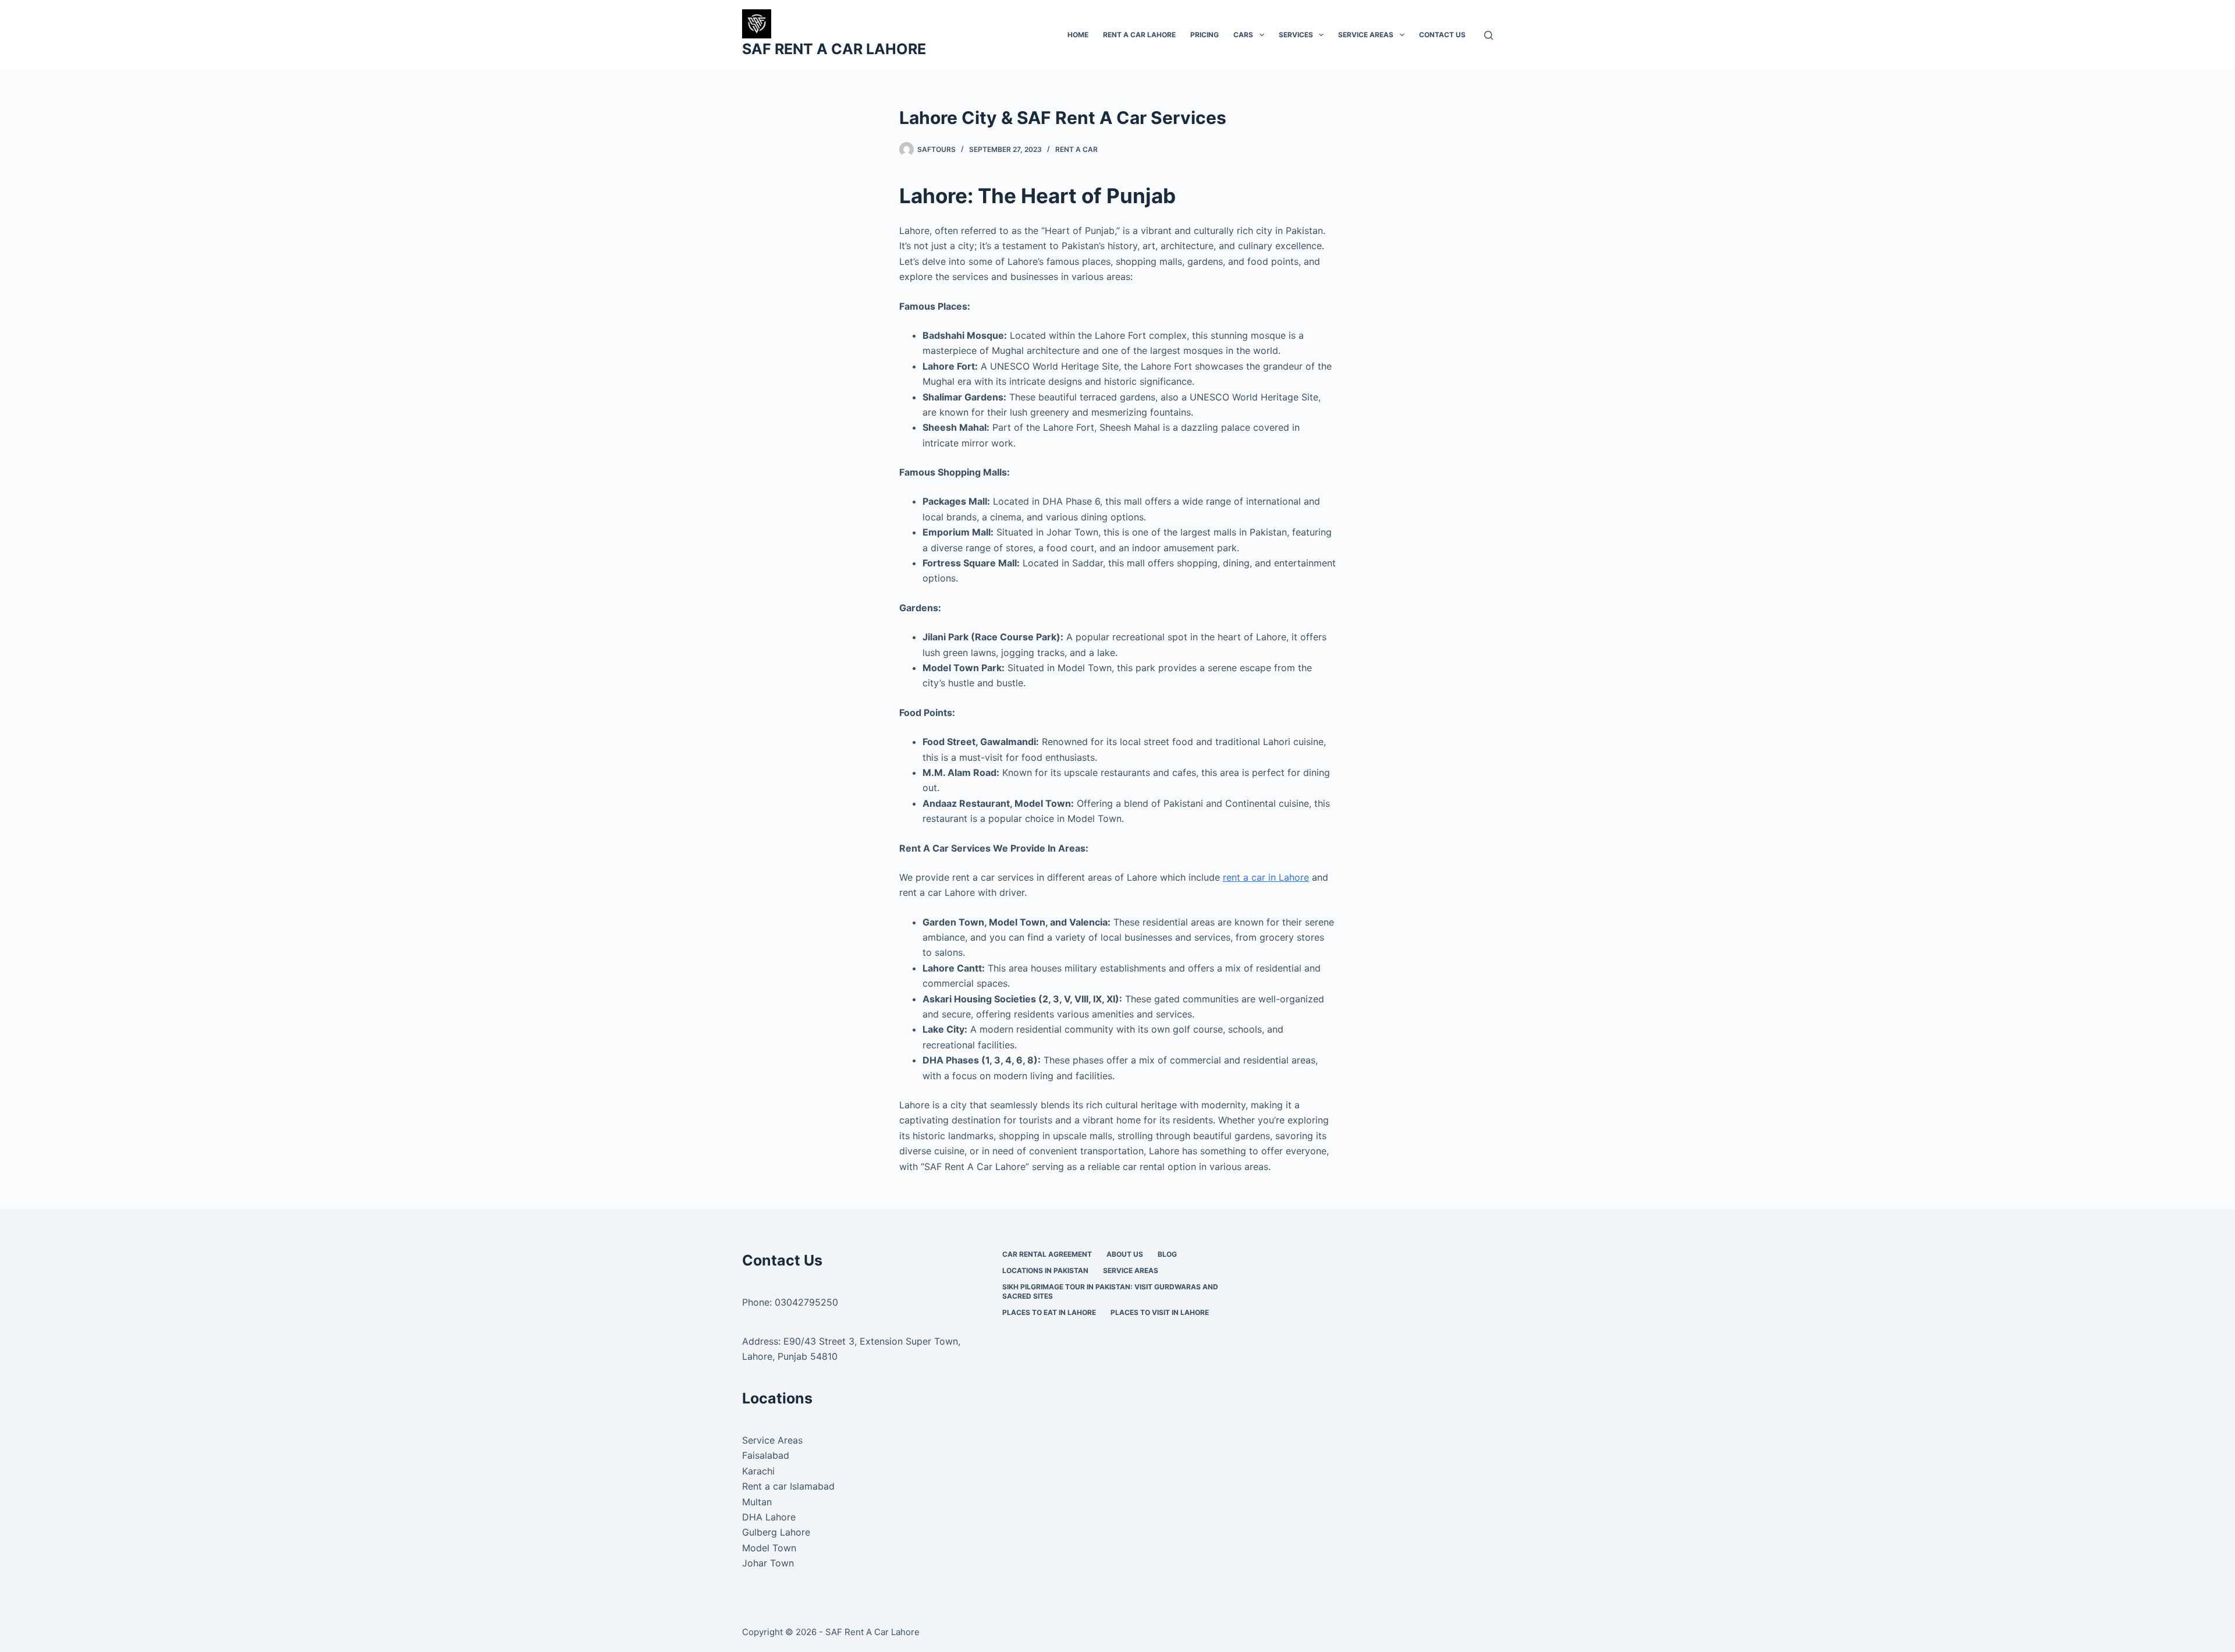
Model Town (769, 1548)
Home (1078, 35)
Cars (1243, 35)
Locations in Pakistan (1045, 1270)
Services (1296, 35)
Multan (757, 1502)
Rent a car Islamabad (788, 1486)
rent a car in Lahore (1266, 877)
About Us (1125, 1254)
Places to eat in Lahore (1049, 1312)
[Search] (1489, 35)
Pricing (1205, 35)
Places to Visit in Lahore (1160, 1312)
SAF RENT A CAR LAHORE (834, 49)
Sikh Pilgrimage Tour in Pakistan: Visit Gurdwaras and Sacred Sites (1110, 1291)
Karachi (758, 1471)
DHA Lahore (769, 1517)
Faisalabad (766, 1455)
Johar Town (768, 1563)
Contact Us (1442, 35)
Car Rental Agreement (1047, 1254)
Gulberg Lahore (776, 1532)
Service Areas (1366, 35)
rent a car (1076, 149)
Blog (1167, 1254)
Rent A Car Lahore (1139, 35)
